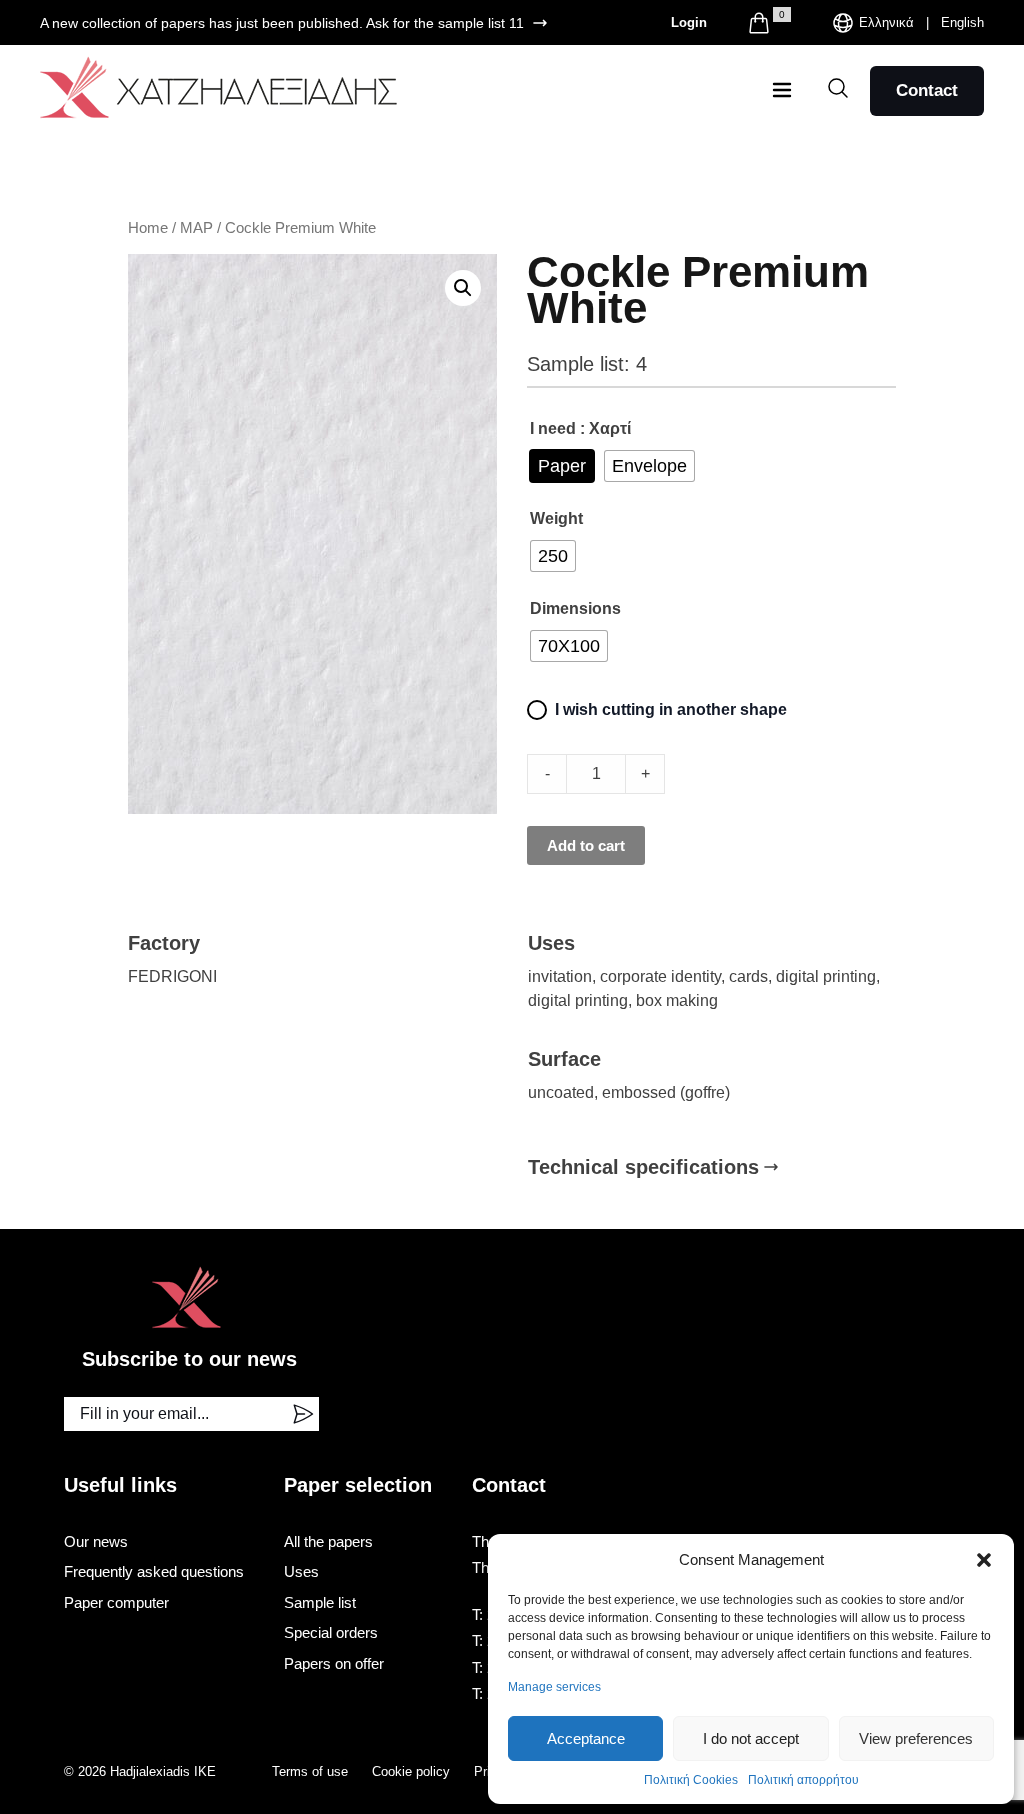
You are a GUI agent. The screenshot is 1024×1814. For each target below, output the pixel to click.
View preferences (916, 1738)
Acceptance (586, 1738)
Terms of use (310, 1771)
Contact (927, 90)
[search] (838, 88)
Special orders (331, 1632)
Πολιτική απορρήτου (803, 1780)
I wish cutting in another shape (671, 709)
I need (553, 428)
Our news (96, 1541)
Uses (301, 1571)
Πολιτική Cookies (691, 1780)
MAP (196, 228)
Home (148, 228)
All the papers (328, 1541)
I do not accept (751, 1738)
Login (689, 22)
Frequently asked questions (154, 1571)
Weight (556, 518)
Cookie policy (411, 1771)
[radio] (562, 466)
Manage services (554, 1687)
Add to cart (586, 845)
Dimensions (575, 608)
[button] (984, 1560)
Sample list (320, 1602)
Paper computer (116, 1602)
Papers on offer (334, 1663)
